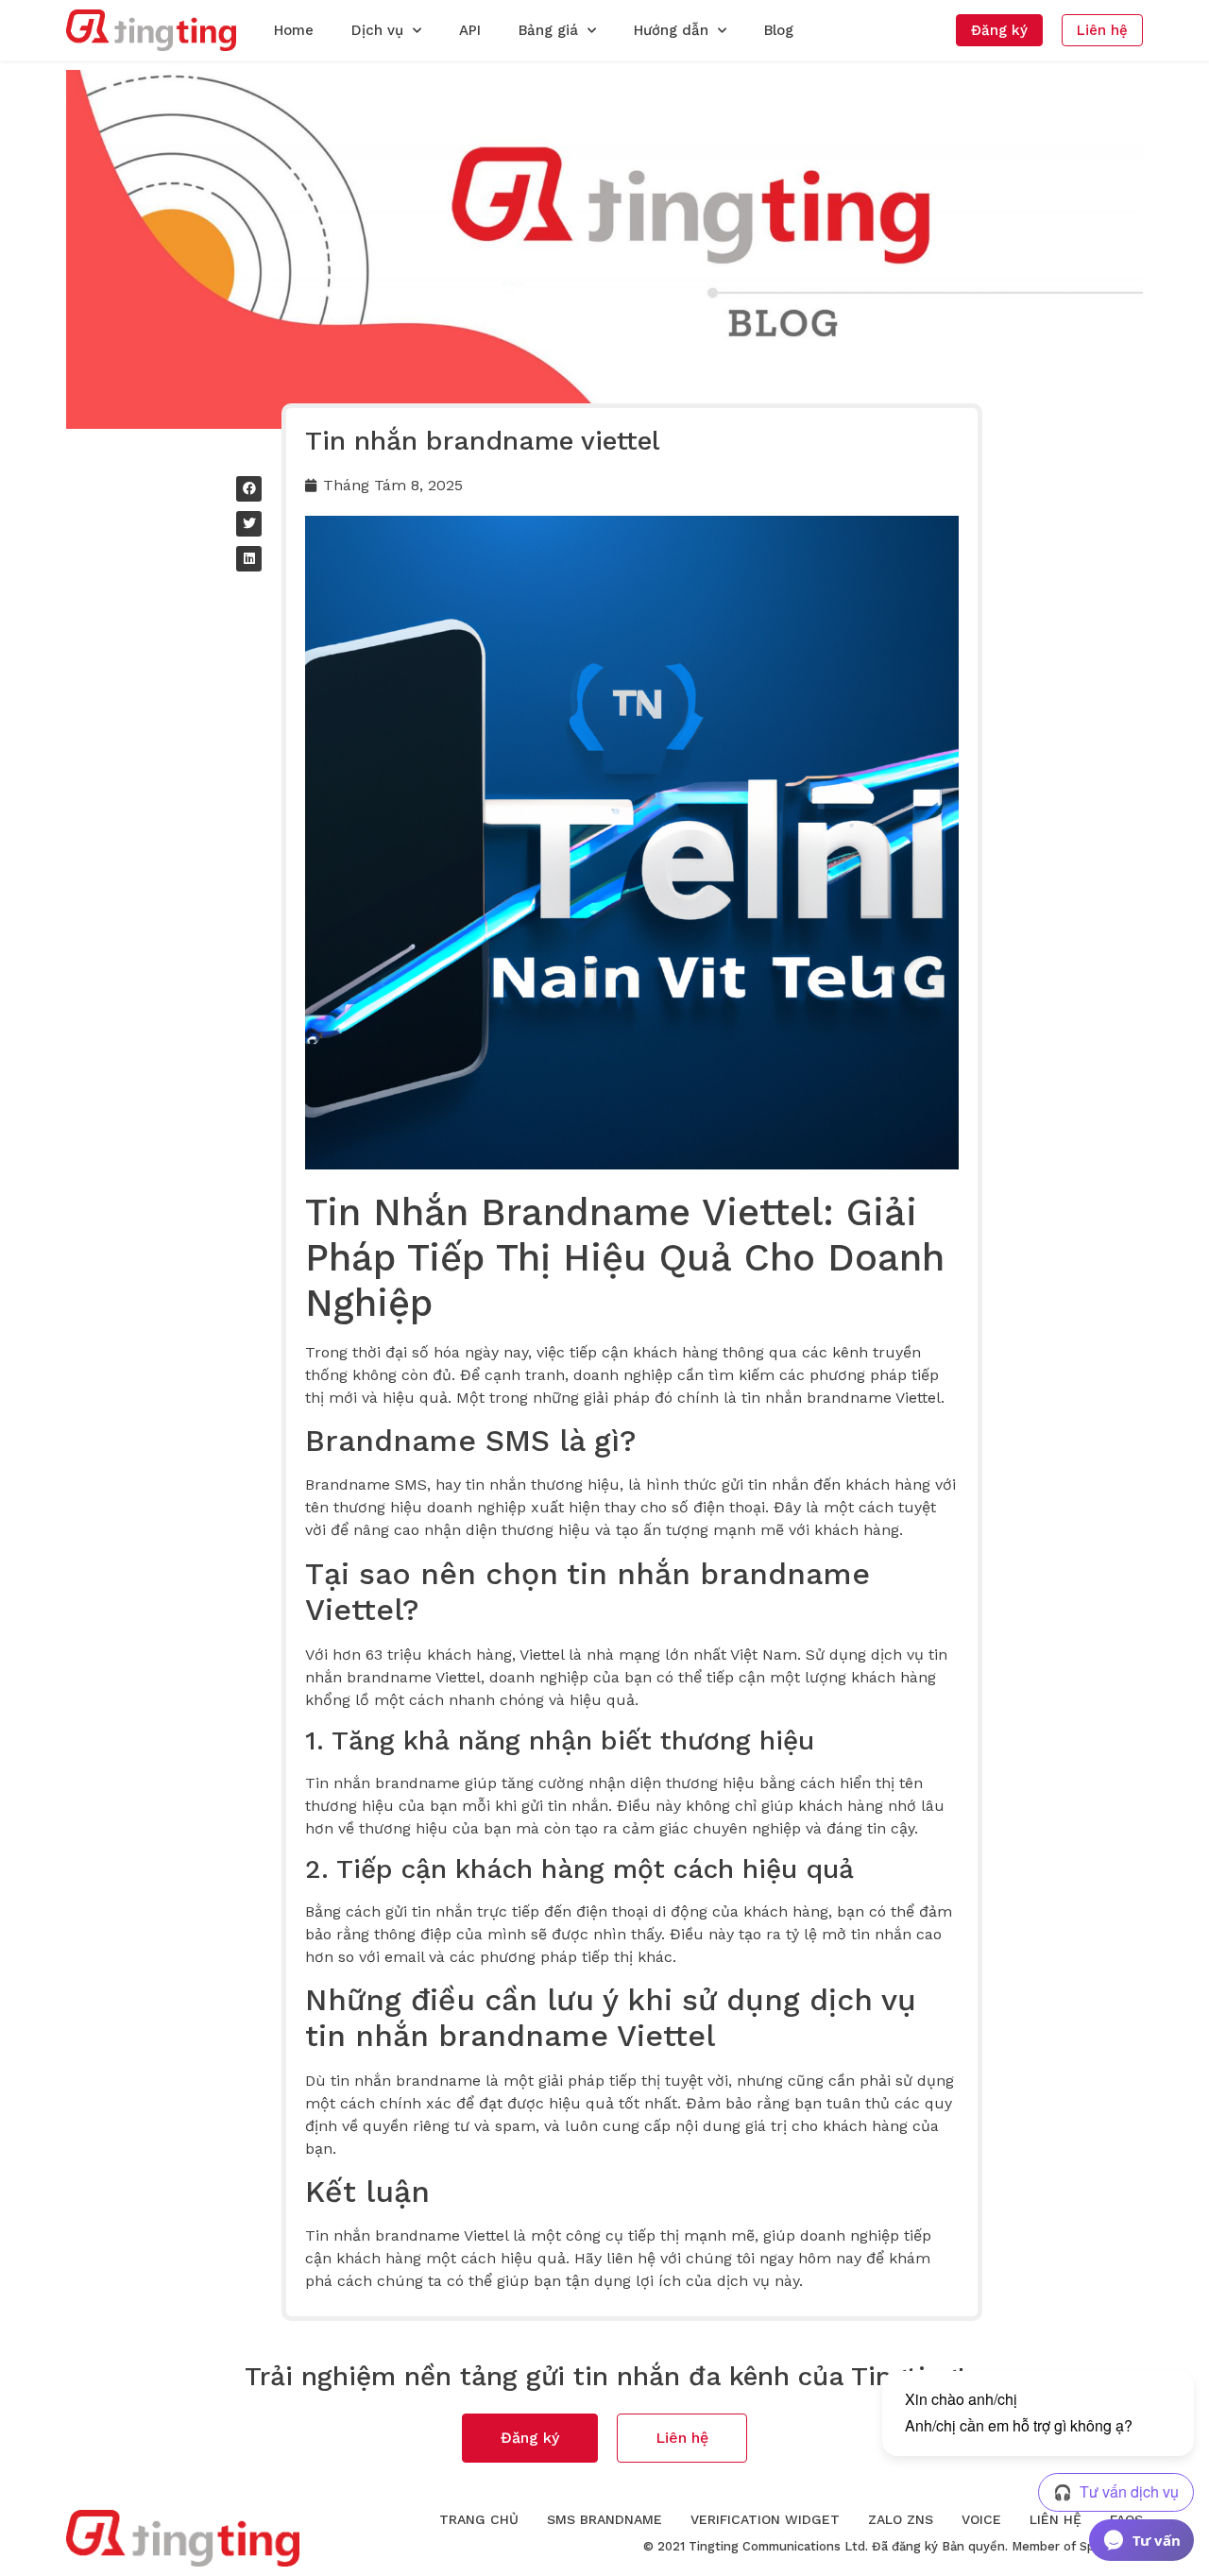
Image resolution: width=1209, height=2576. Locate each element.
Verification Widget (765, 2519)
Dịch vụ (377, 30)
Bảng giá (548, 30)
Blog (779, 30)
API (470, 30)
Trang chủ (479, 2519)
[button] (999, 30)
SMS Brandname (604, 2519)
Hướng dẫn (671, 30)
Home (294, 30)
